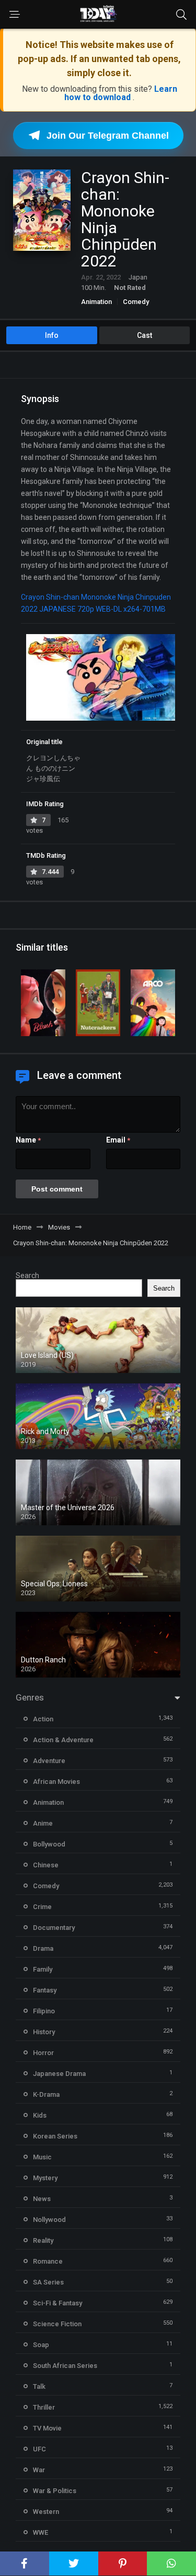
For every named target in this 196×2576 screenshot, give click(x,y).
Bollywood (49, 1844)
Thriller (44, 2407)
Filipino (44, 2011)
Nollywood (49, 2220)
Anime (43, 1823)
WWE (41, 2532)
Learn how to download (121, 93)
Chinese (46, 1865)
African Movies (56, 1782)
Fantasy (45, 1990)
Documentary (54, 1928)
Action (43, 1719)
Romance (48, 2261)
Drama (43, 1948)
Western (46, 2512)
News (42, 2199)
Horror (43, 2053)
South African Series (65, 2366)
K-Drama (46, 2094)
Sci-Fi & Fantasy (57, 2303)
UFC (39, 2449)
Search (27, 1275)
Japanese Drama (59, 2074)
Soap (41, 2345)
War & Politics (55, 2491)
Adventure (49, 1761)
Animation (96, 302)
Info (52, 335)
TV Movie (47, 2428)
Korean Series (55, 2136)
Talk (39, 2386)
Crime (42, 1907)
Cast (145, 335)
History (44, 2032)
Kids (40, 2115)
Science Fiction (57, 2324)
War (39, 2470)
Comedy (136, 302)
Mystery (45, 2178)
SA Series (48, 2282)
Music (42, 2157)
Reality (43, 2240)
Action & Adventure (63, 1740)
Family (43, 1969)
